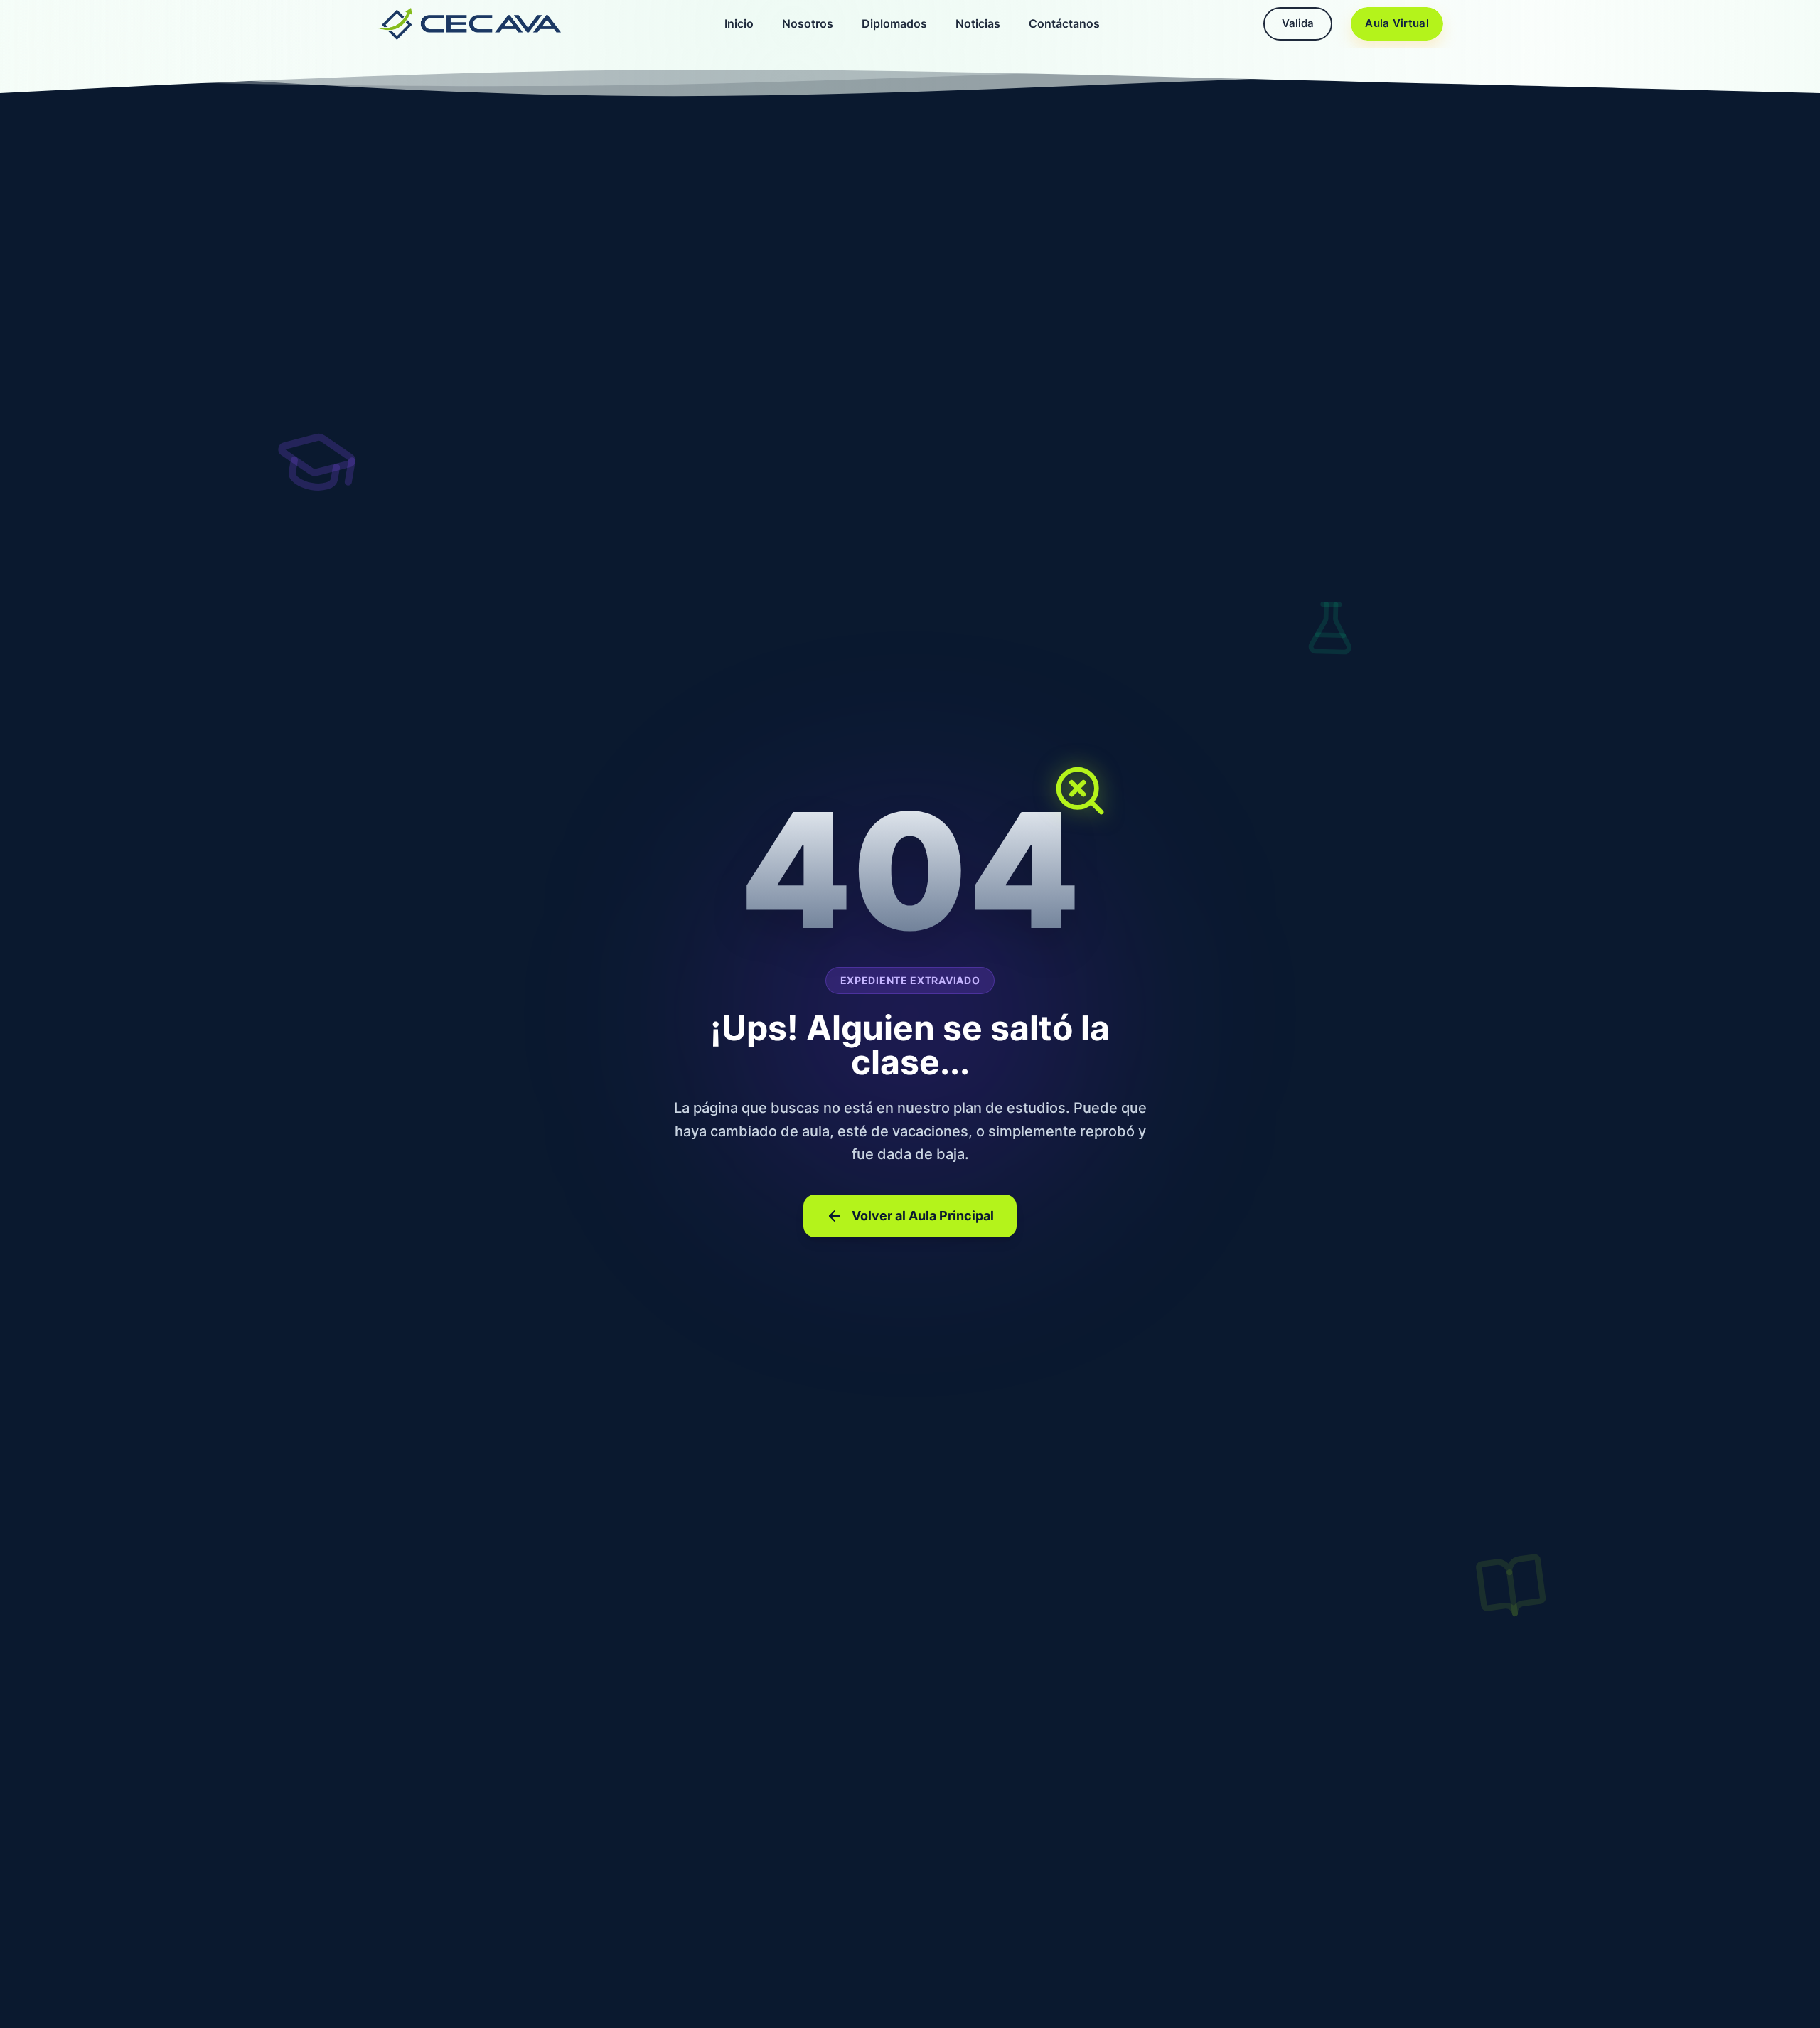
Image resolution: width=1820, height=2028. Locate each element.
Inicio (739, 23)
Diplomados (894, 23)
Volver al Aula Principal (923, 1216)
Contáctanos (1064, 23)
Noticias (978, 23)
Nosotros (808, 23)
